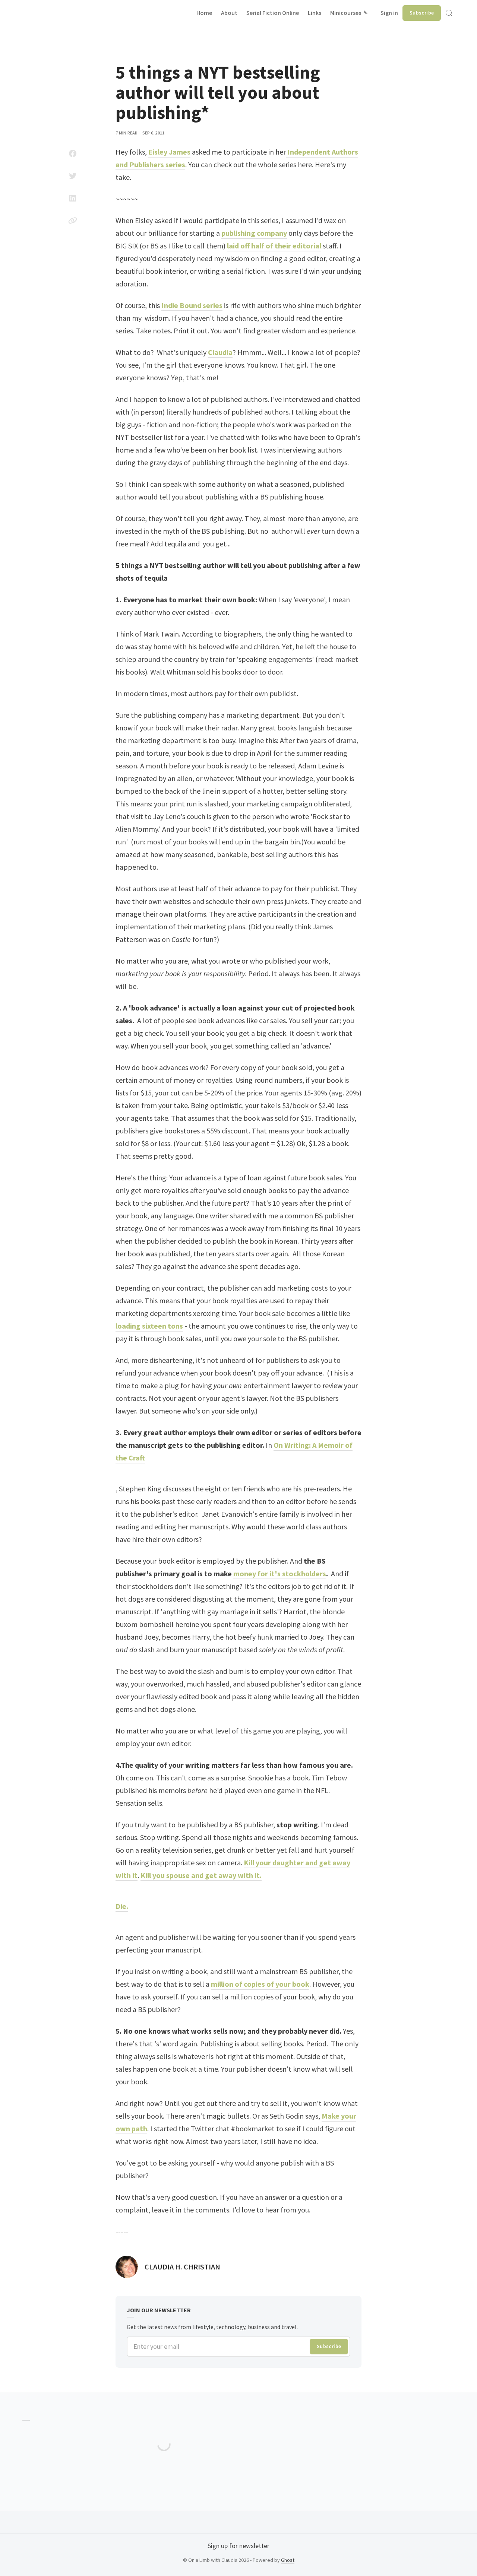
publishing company (254, 233)
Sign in (389, 13)
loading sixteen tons (149, 1326)
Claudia (220, 352)
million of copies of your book (260, 1984)
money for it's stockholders (280, 1573)
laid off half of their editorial (274, 246)
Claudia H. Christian (182, 2267)
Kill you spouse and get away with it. (201, 1875)
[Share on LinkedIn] (73, 198)
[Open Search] (449, 13)
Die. (122, 1906)
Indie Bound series (192, 305)
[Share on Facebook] (73, 153)
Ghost (288, 2560)
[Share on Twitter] (73, 176)
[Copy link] (73, 221)
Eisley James (169, 152)
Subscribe (422, 13)
